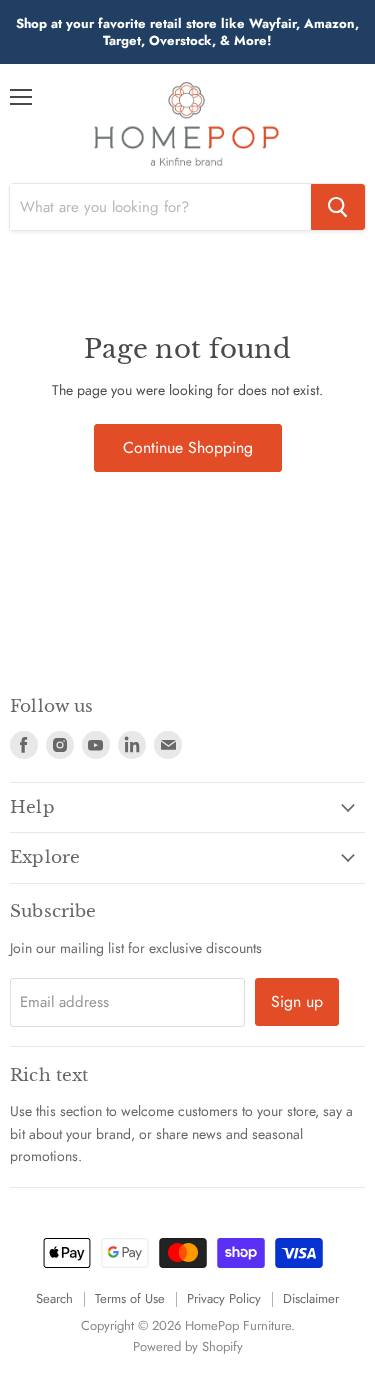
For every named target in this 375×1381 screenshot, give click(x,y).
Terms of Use (130, 1298)
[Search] (338, 207)
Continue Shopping (188, 447)
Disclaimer (311, 1298)
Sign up (297, 1001)
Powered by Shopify (188, 1346)
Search (54, 1298)
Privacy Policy (224, 1298)
